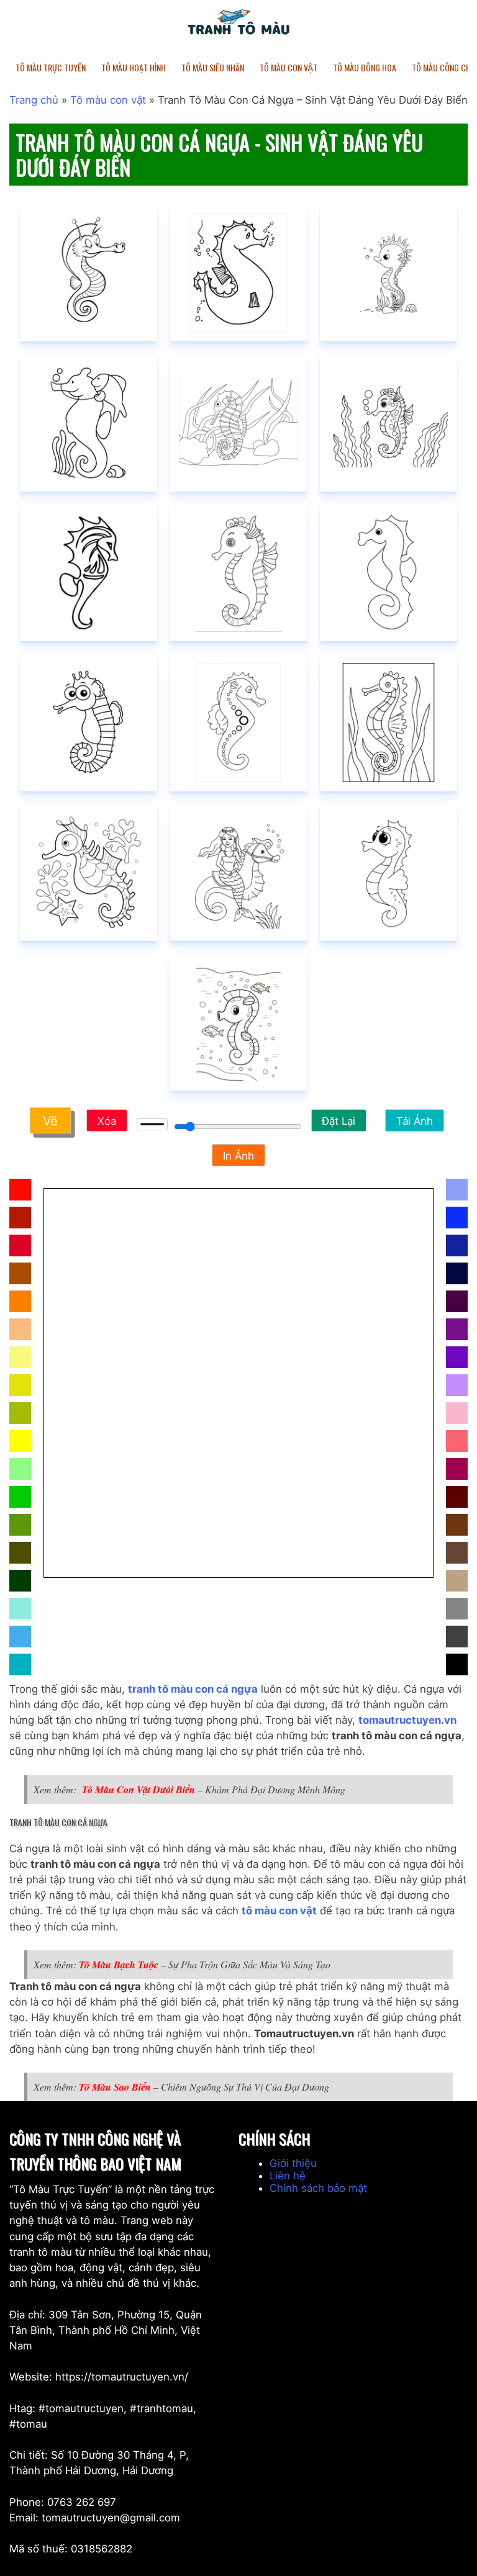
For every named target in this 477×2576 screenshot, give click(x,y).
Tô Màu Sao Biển (115, 2087)
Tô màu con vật (288, 67)
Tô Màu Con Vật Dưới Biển (139, 1790)
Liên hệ (288, 2176)
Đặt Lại (338, 1121)
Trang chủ (34, 100)
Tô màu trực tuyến (51, 67)
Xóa (107, 1121)
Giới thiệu (293, 2163)
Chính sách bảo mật (318, 2188)
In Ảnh (238, 1156)
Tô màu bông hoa (365, 67)
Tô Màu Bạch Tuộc (119, 1965)
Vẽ (50, 1122)
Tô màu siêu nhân (213, 67)
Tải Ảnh (415, 1121)
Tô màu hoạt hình (134, 67)
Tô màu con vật (108, 100)
